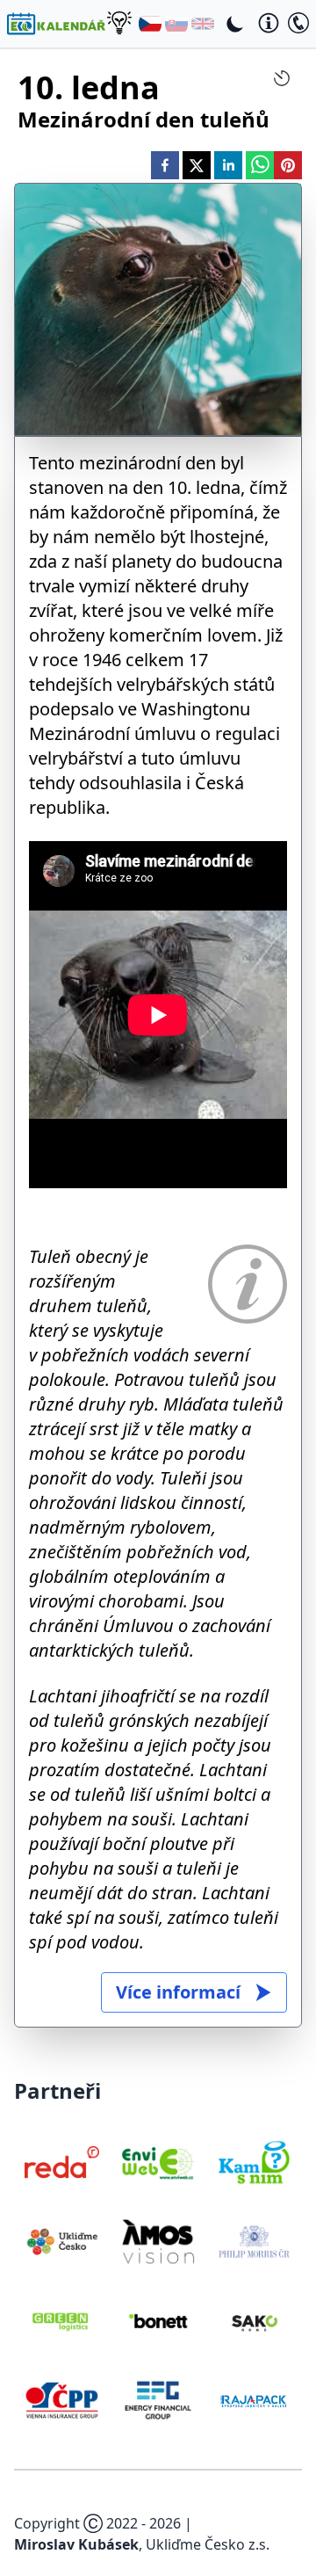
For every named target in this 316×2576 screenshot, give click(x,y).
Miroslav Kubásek (76, 2544)
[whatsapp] (260, 165)
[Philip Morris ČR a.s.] (254, 2241)
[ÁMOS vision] (158, 2241)
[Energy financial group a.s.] (158, 2400)
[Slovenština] (176, 24)
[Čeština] (150, 24)
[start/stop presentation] (282, 78)
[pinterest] (288, 165)
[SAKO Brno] (254, 2321)
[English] (203, 24)
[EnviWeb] (158, 2162)
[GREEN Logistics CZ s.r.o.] (62, 2321)
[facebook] (165, 165)
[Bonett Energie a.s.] (158, 2321)
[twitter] (197, 165)
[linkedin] (228, 165)
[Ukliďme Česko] (62, 2241)
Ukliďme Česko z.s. (208, 2544)
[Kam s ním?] (254, 2162)
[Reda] (62, 2162)
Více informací (178, 1992)
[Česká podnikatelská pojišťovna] (62, 2400)
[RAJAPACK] (254, 2400)
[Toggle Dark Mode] (235, 24)
